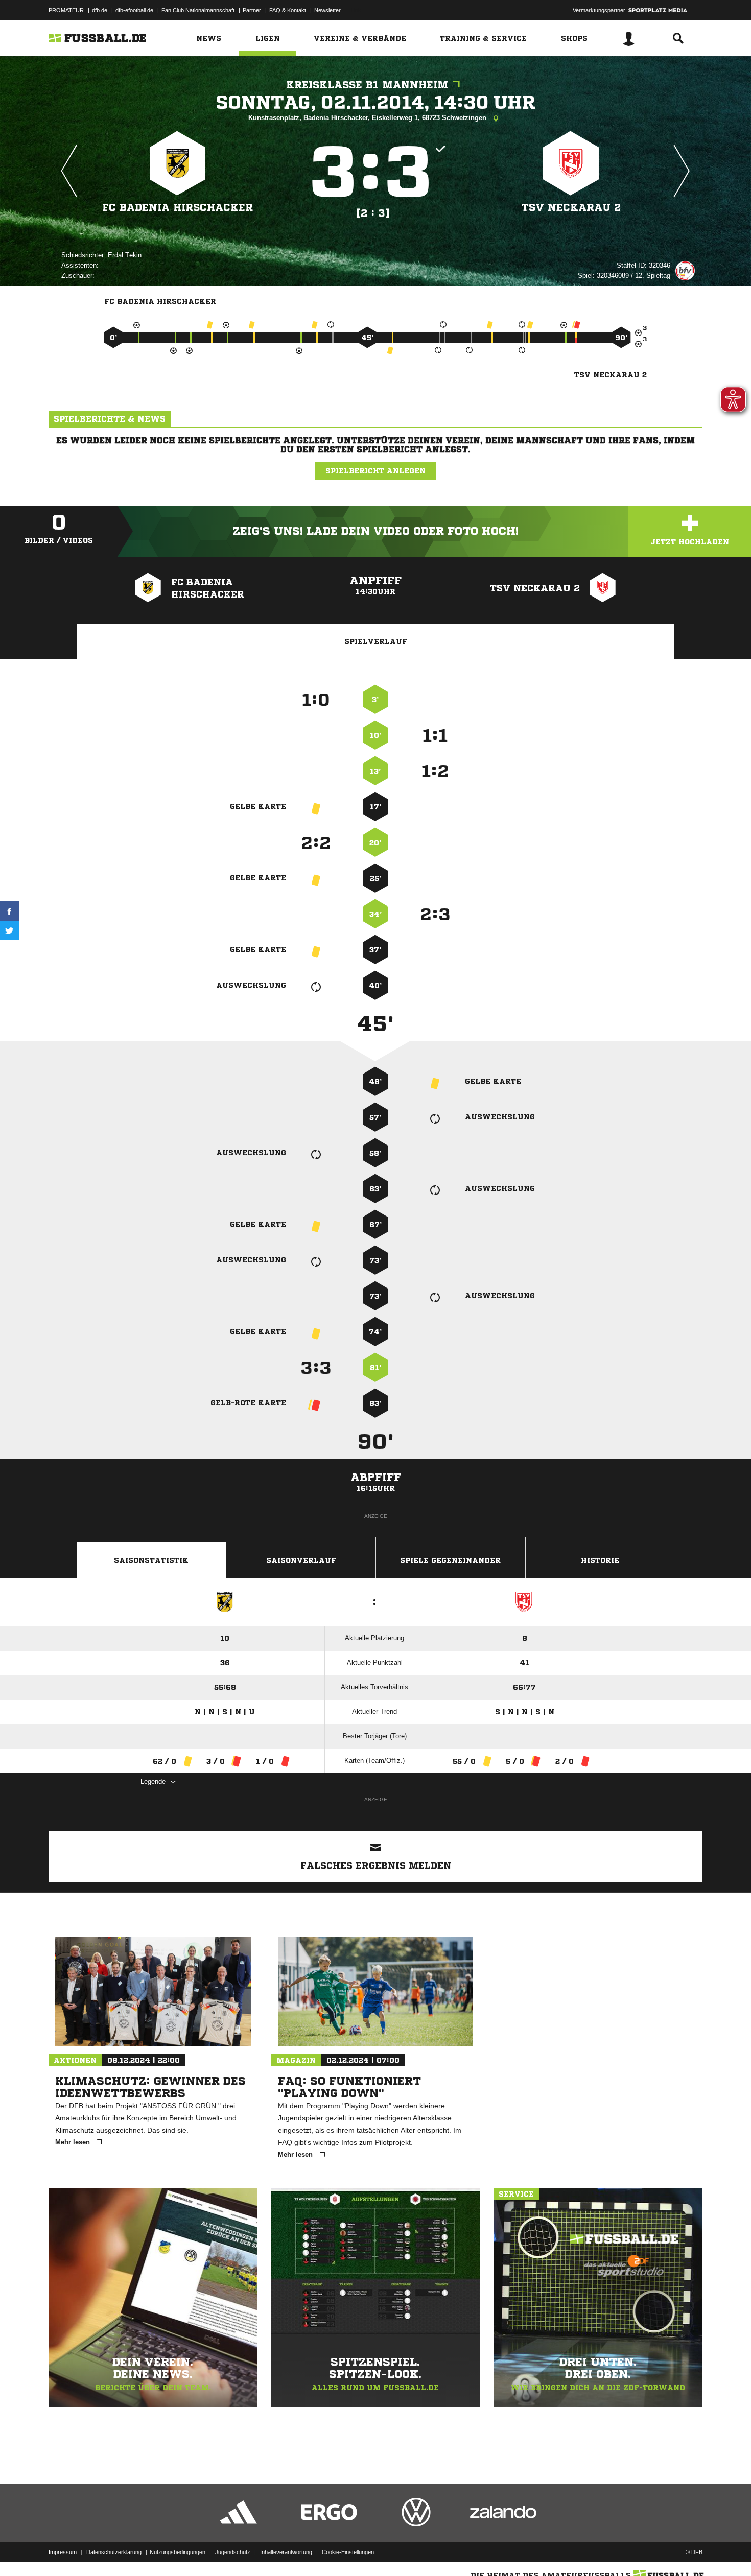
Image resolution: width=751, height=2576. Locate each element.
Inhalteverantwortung (286, 2552)
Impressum (63, 2552)
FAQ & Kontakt (288, 10)
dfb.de (100, 10)
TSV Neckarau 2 (571, 208)
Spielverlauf (376, 641)
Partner (252, 10)
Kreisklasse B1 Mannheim (367, 85)
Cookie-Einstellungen (348, 2552)
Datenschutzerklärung (114, 2552)
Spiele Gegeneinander (450, 1560)
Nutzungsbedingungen (178, 2552)
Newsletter (327, 10)
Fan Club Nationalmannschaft (198, 10)
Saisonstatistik (151, 1560)
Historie (600, 1560)
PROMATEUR (66, 10)
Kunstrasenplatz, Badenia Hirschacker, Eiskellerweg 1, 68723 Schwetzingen (368, 118)
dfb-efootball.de (134, 10)
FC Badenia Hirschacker (178, 208)
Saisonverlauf (301, 1560)
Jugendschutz (233, 2552)
